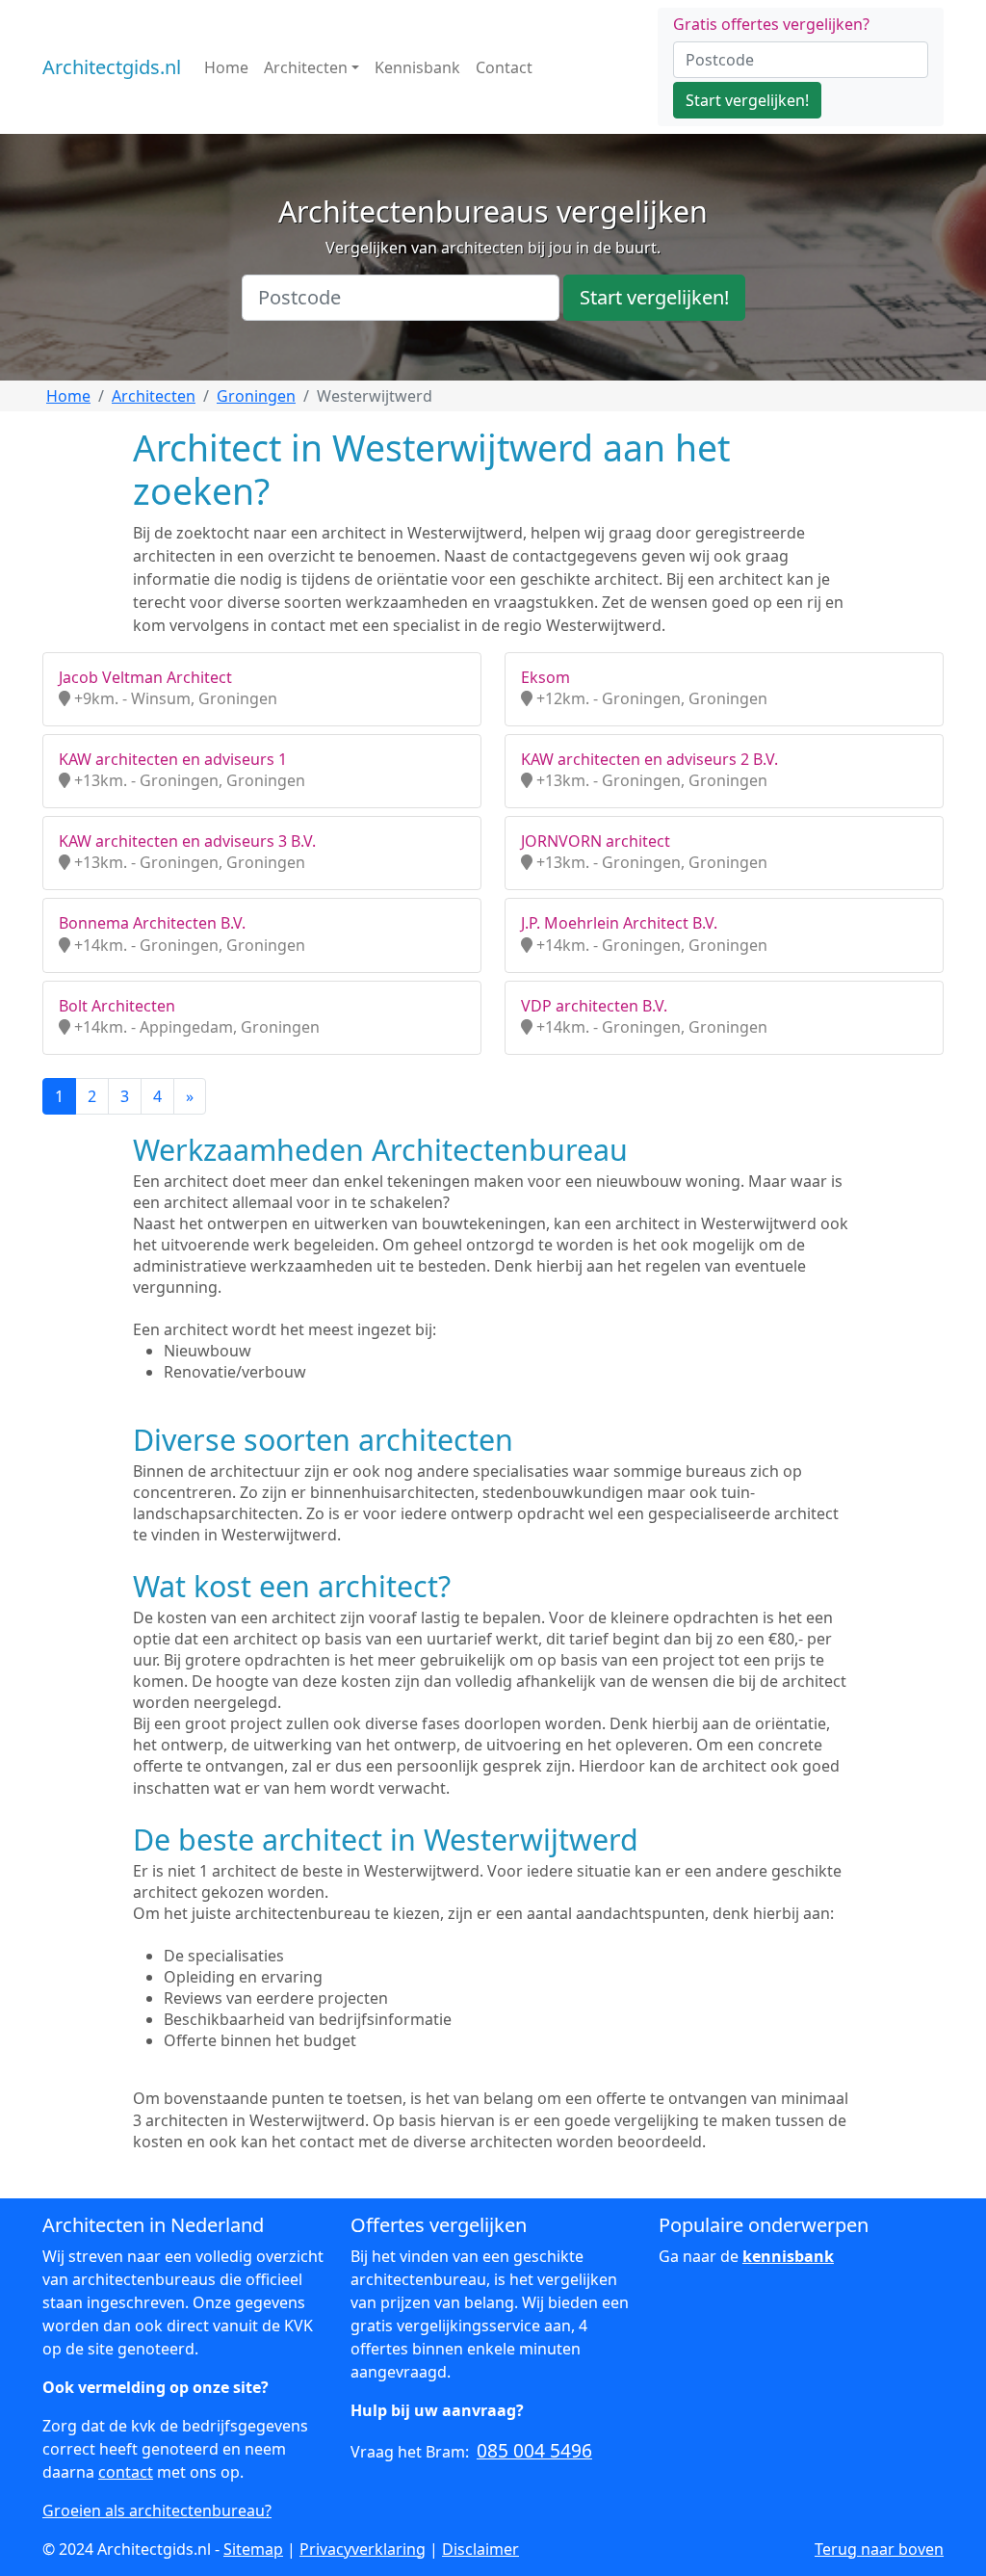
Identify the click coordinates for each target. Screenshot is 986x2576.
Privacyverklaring (363, 2549)
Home (226, 67)
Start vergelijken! (747, 100)
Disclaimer (480, 2549)
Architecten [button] (306, 67)
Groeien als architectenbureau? (157, 2510)
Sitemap (253, 2549)
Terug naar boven (879, 2549)
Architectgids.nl (112, 67)
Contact (504, 67)
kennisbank (788, 2256)
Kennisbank (417, 67)
